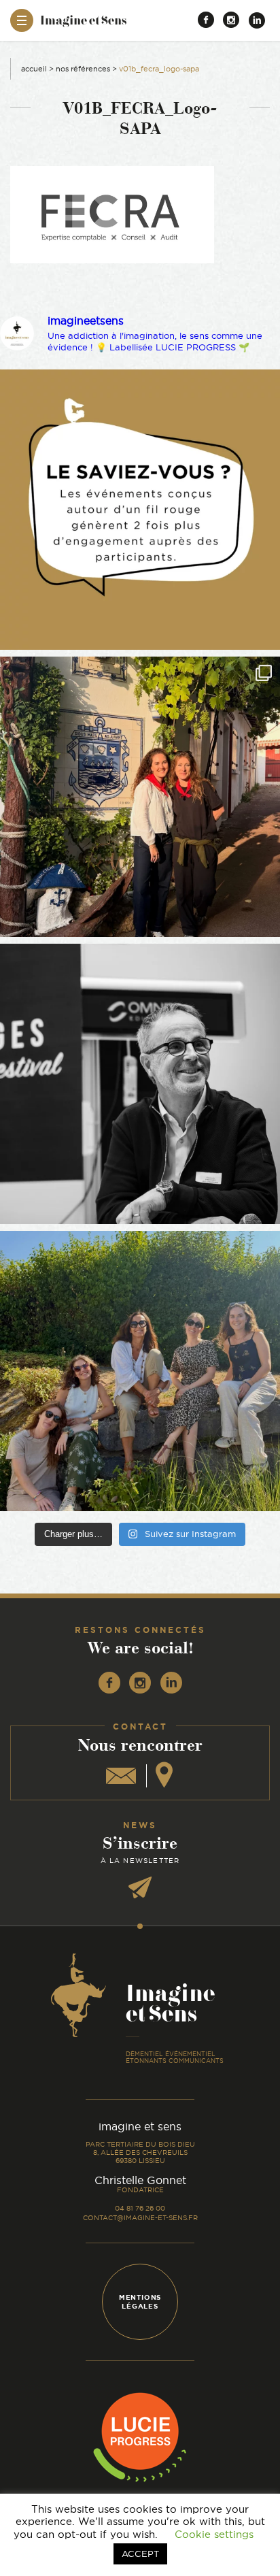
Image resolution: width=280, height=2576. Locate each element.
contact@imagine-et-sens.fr (140, 2218)
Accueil (34, 69)
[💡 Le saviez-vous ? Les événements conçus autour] (140, 510)
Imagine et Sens (83, 25)
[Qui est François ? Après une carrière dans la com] (140, 1084)
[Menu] (22, 20)
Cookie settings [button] (214, 2534)
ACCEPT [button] (140, 2554)
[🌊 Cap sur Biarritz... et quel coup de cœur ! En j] (140, 797)
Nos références (83, 69)
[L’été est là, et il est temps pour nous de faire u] (140, 1371)
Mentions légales (140, 2302)
